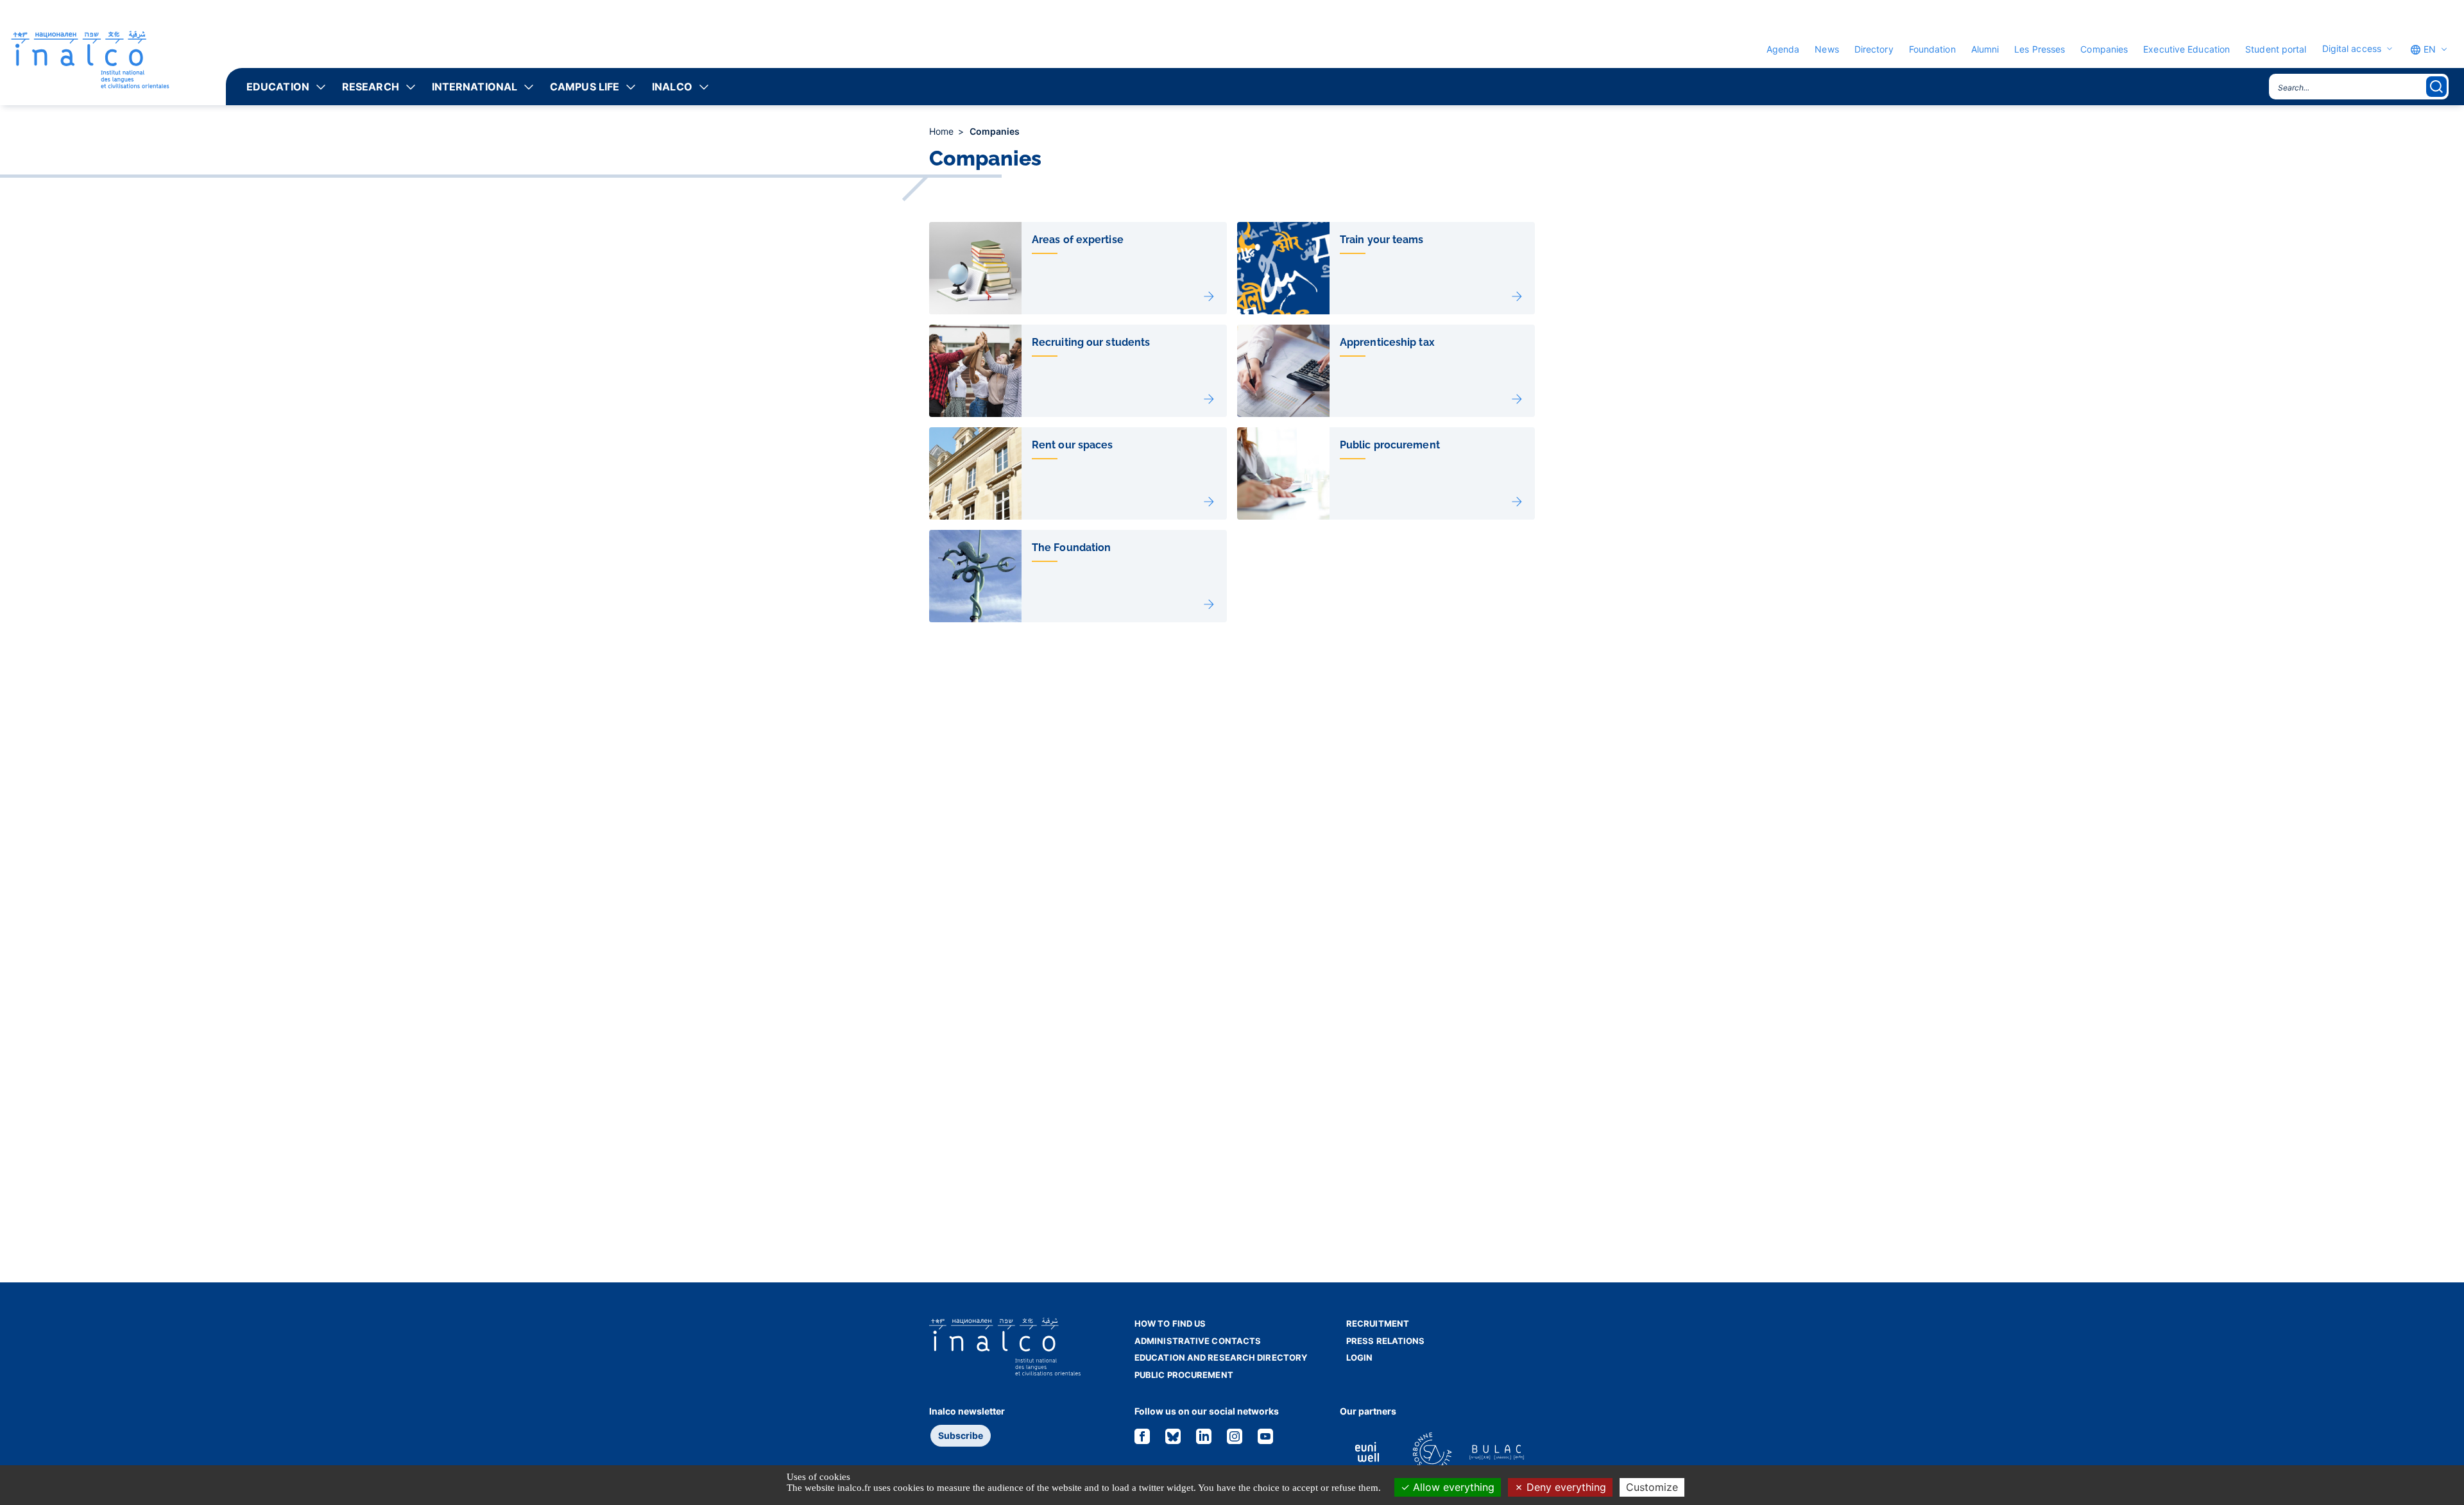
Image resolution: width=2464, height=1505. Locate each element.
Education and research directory (1221, 1357)
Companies (2104, 49)
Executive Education (2186, 49)
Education (278, 87)
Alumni (1985, 49)
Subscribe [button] (961, 1435)
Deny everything (1565, 1487)
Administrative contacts (1198, 1341)
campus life (585, 87)
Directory (1874, 49)
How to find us (1170, 1323)
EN (2428, 49)
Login (1360, 1357)
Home (943, 131)
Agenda (1783, 49)
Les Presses (2040, 49)
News (1827, 49)
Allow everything (1452, 1487)
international (475, 87)
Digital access (2352, 49)
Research (371, 87)
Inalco (672, 87)
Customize (1652, 1487)
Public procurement (1184, 1375)
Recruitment (1378, 1323)
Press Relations (1386, 1341)
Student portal (2276, 49)
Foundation (1932, 49)
